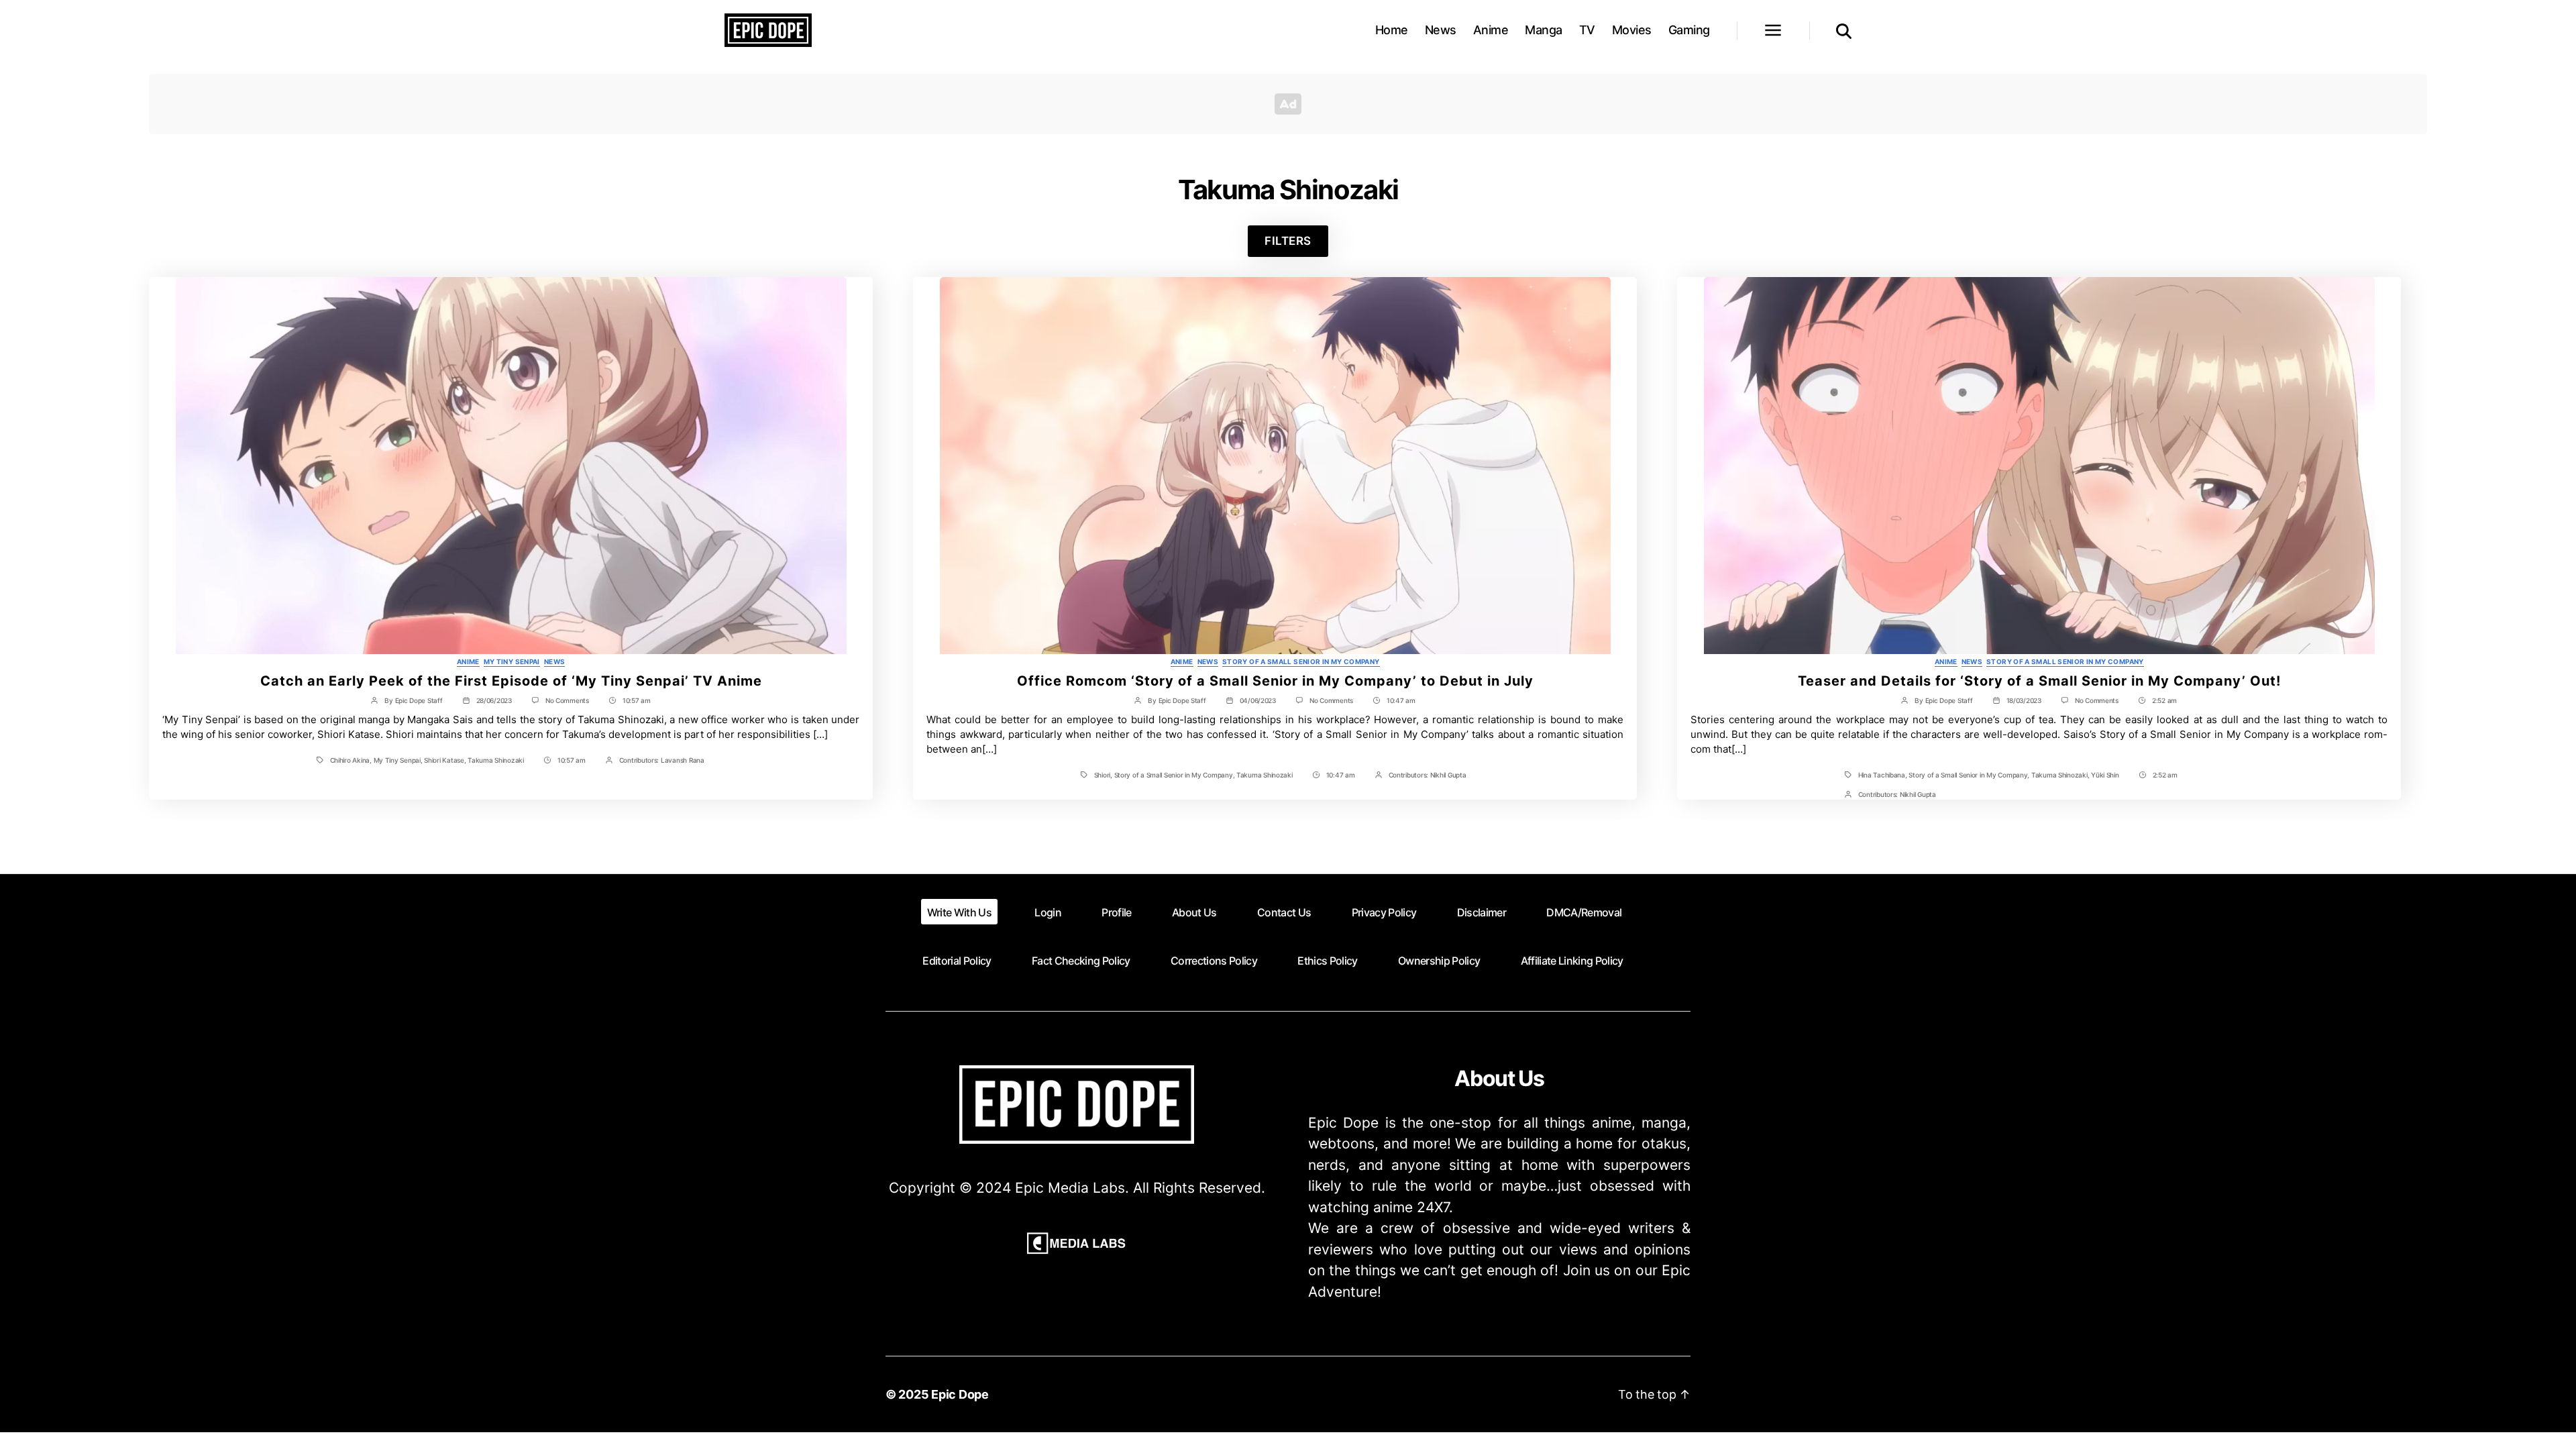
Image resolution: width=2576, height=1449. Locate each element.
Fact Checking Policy (1081, 961)
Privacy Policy (1384, 912)
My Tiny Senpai (512, 661)
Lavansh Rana (683, 760)
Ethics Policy (1327, 961)
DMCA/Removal (1584, 912)
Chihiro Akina (350, 760)
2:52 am (2164, 700)
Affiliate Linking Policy (1572, 961)
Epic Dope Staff (419, 700)
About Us (1194, 912)
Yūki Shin (2105, 775)
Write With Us (959, 912)
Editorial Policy (957, 961)
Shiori (1102, 775)
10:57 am (637, 700)
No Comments (567, 700)
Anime (1491, 30)
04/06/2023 (1258, 700)
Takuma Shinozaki (496, 760)
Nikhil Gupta (1448, 775)
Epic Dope (960, 1394)
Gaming (1689, 30)
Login (1048, 912)
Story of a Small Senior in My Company (1301, 661)
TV (1587, 30)
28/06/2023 (494, 700)
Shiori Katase (444, 760)
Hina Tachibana (1882, 775)
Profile (1116, 912)
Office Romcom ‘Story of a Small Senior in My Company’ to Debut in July (1275, 681)
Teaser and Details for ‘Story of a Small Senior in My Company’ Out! (2039, 681)
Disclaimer (1482, 912)
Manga (1544, 30)
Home (1392, 30)
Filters (1288, 241)
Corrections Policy (1214, 961)
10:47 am (1401, 700)
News (1441, 30)
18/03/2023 (2024, 700)
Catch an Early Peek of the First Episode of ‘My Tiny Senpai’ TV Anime (511, 681)
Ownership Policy (1439, 961)
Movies (1632, 30)
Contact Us (1284, 912)
